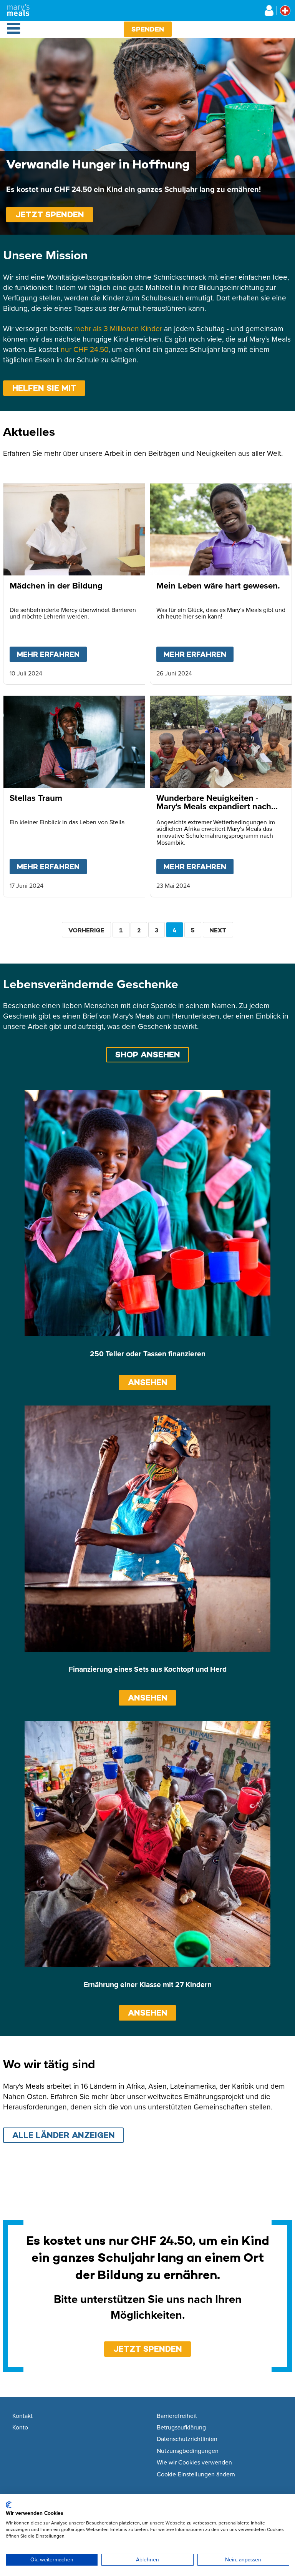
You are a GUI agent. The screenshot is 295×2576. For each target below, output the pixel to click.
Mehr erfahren (52, 654)
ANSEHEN (148, 1382)
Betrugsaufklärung (181, 2428)
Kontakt (22, 2416)
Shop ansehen (148, 1055)
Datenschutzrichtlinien (187, 2439)
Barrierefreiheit (177, 2416)
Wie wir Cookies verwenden (194, 2463)
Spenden (148, 29)
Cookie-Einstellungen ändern (196, 2474)
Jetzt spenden (50, 214)
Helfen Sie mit (44, 388)
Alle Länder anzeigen (64, 2135)
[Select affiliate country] (285, 11)
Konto (20, 2428)
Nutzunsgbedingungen (188, 2451)
